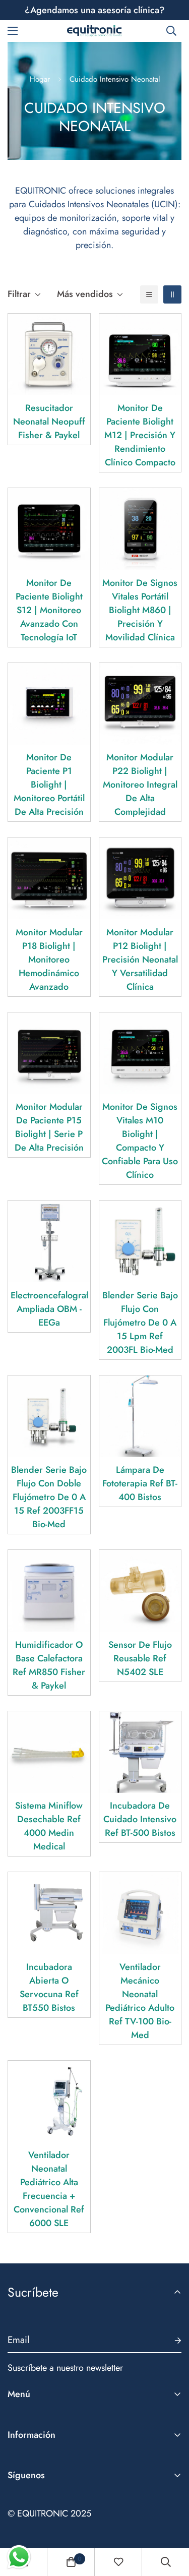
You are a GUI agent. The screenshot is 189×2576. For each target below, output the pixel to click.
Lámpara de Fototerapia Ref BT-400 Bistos (140, 1483)
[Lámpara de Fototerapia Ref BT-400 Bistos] (140, 1416)
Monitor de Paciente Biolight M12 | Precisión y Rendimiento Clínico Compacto (140, 435)
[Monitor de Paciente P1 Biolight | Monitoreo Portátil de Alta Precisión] (49, 704)
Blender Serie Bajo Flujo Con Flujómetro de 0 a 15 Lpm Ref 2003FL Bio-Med (140, 1323)
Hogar (40, 79)
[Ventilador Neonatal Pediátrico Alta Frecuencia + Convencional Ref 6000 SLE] (49, 2102)
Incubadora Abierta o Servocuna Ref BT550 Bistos (49, 1987)
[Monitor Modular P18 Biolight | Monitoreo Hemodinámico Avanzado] (49, 878)
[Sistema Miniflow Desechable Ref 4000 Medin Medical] (49, 1752)
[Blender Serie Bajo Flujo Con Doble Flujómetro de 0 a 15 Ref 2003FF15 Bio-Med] (49, 1416)
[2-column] (172, 294)
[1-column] (149, 294)
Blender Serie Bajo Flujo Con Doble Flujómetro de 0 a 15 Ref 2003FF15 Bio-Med (49, 1497)
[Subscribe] (170, 2341)
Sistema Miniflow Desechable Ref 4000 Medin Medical (49, 1826)
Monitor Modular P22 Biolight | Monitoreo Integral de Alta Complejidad (140, 785)
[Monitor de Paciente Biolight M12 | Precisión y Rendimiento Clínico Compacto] (140, 354)
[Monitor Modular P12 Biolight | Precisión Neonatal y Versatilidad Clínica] (140, 878)
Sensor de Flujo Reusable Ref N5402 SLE (140, 1658)
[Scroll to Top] (171, 2523)
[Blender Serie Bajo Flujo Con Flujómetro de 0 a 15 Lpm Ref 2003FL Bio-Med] (140, 1241)
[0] (71, 2562)
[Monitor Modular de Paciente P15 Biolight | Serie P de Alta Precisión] (49, 1053)
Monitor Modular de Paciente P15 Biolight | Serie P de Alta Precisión (49, 1127)
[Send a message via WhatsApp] (19, 2557)
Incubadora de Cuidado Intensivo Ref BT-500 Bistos (140, 1819)
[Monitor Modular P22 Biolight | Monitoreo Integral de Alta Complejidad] (140, 704)
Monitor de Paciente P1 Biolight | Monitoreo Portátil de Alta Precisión (49, 785)
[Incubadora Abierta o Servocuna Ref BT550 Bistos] (49, 1913)
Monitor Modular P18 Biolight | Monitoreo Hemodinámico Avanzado (49, 960)
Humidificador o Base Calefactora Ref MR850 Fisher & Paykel (49, 1665)
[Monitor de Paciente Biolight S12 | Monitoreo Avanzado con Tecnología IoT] (49, 529)
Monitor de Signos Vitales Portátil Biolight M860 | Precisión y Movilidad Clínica (140, 610)
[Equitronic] (95, 31)
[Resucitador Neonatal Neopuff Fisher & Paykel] (49, 354)
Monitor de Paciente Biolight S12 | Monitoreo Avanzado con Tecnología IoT (49, 610)
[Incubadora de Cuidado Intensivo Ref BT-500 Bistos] (140, 1752)
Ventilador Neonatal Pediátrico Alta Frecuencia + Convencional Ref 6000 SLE (49, 2189)
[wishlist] (118, 2562)
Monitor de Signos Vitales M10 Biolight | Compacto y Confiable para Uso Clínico (140, 1141)
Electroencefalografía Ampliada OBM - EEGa (49, 1309)
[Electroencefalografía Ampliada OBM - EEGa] (49, 1241)
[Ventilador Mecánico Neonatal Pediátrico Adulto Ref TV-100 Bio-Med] (140, 1913)
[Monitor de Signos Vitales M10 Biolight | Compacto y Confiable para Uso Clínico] (140, 1053)
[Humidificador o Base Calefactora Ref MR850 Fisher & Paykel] (49, 1591)
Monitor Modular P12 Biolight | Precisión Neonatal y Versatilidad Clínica (140, 960)
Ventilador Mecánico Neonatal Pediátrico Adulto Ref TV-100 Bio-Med (140, 2001)
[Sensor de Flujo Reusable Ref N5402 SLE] (140, 1591)
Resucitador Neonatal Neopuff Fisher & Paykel (49, 422)
